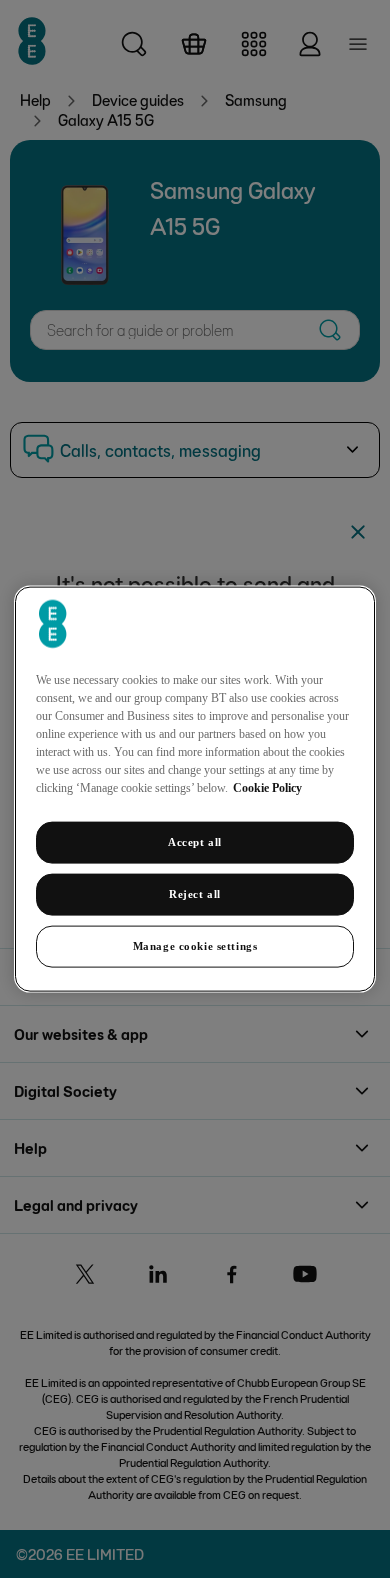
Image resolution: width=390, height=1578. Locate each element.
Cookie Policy (267, 788)
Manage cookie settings (195, 945)
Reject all (195, 894)
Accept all (195, 842)
